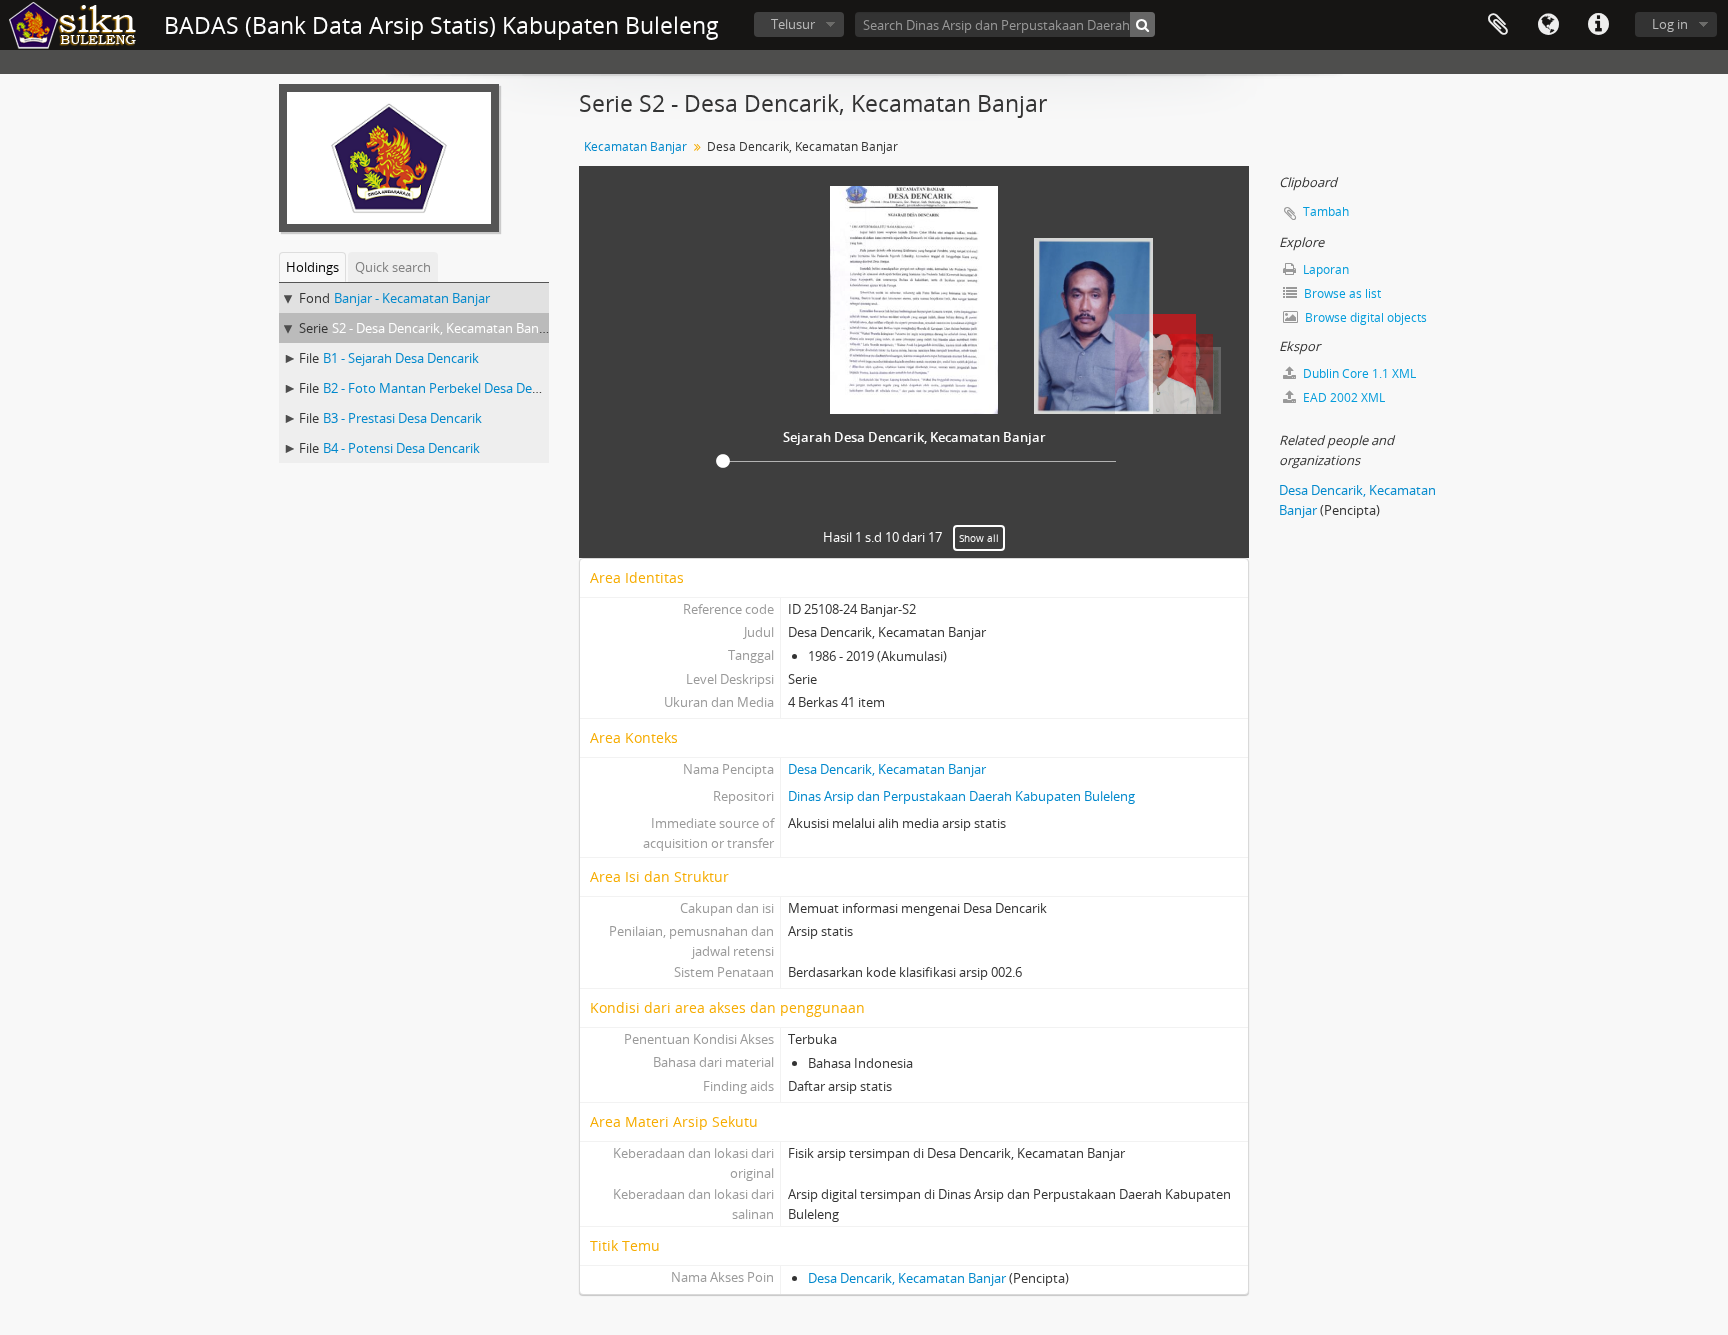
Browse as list (1341, 293)
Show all (979, 538)
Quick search (393, 267)
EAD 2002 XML (1342, 397)
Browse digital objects (1364, 317)
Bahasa (1548, 25)
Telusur (793, 24)
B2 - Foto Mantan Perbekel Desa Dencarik (445, 388)
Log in (1670, 24)
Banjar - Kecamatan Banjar (412, 298)
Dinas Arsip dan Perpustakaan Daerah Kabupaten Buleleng (961, 796)
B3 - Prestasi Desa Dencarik (402, 418)
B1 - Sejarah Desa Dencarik (401, 358)
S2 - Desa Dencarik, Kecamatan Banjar (443, 328)
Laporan (1324, 269)
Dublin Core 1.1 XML (1358, 373)
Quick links (1598, 25)
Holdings (312, 267)
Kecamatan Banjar (635, 146)
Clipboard (1498, 25)
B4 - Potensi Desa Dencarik (401, 448)
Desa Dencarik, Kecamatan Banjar (887, 769)
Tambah (1326, 211)
